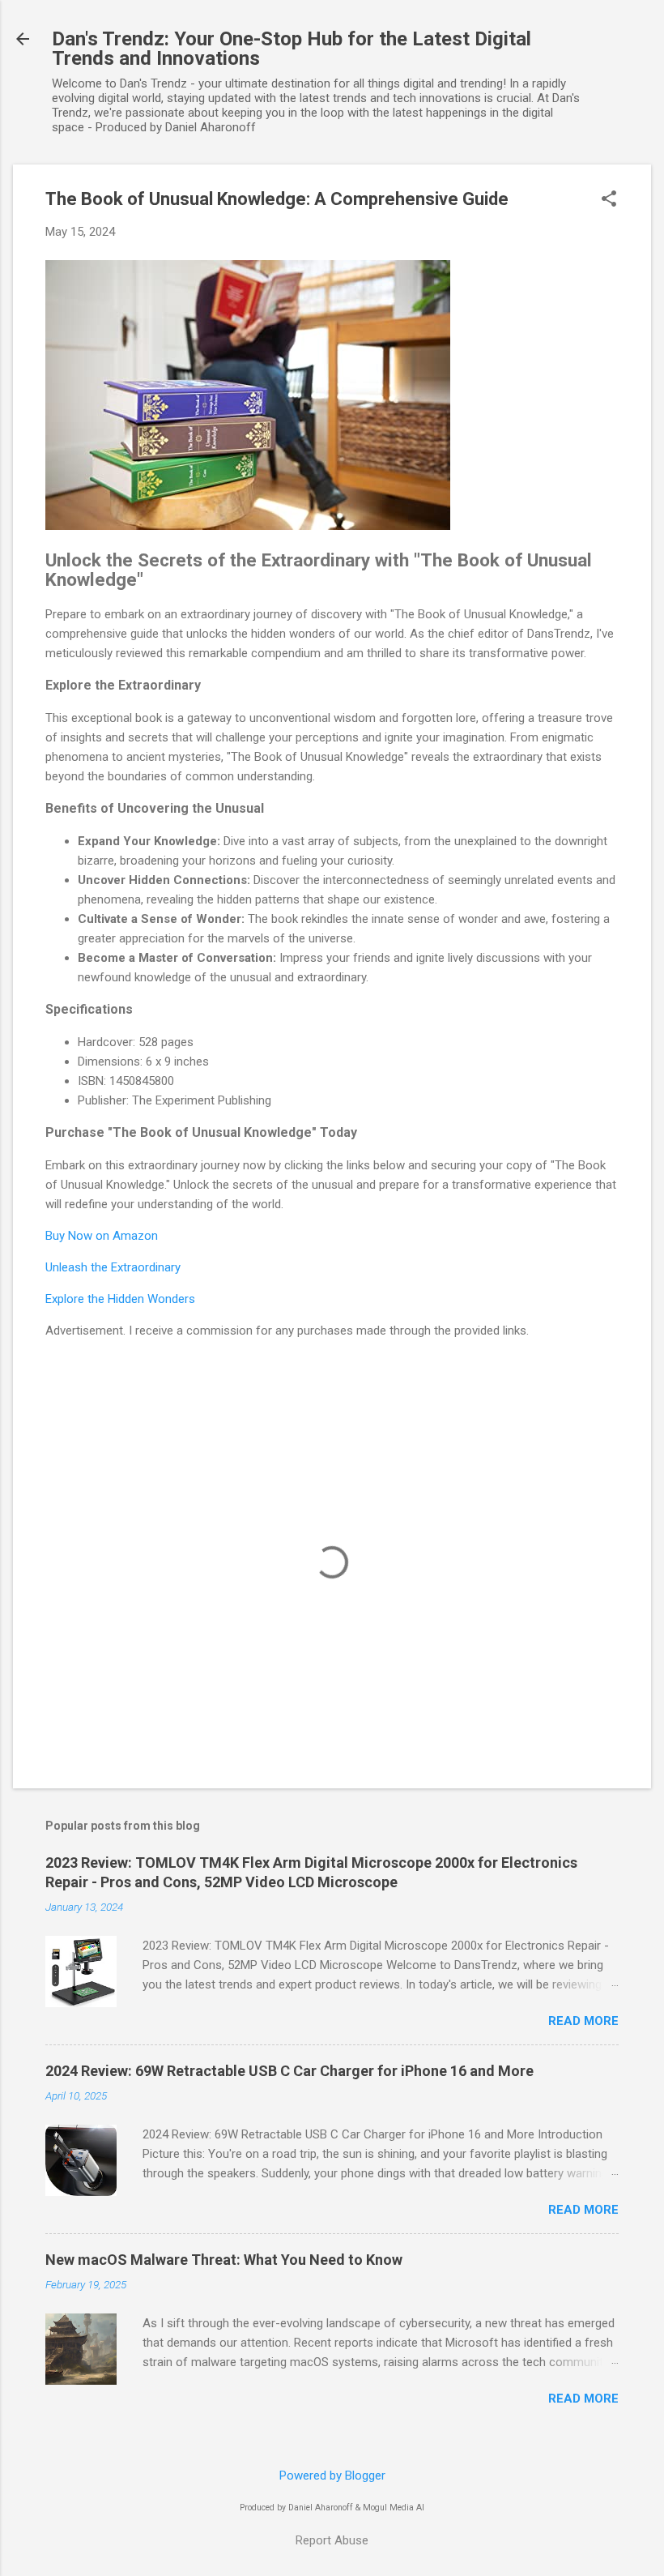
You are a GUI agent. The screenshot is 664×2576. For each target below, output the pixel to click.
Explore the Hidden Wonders (120, 1299)
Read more (583, 2021)
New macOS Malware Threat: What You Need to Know (224, 2260)
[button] (609, 200)
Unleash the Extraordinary (113, 1267)
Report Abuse (332, 2540)
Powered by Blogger (332, 2476)
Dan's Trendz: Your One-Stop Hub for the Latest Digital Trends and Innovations (292, 49)
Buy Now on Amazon (102, 1236)
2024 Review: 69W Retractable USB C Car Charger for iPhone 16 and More (289, 2071)
